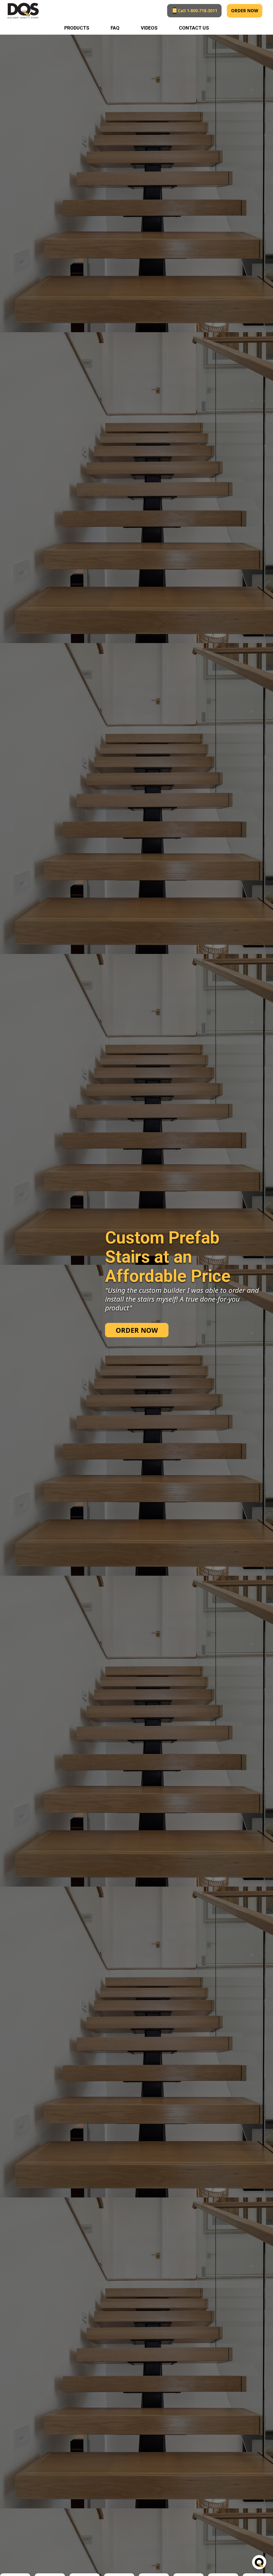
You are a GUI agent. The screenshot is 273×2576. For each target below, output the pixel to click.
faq (115, 28)
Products (77, 28)
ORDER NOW (245, 11)
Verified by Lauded (249, 2566)
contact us (194, 28)
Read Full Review (160, 2566)
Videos (149, 28)
